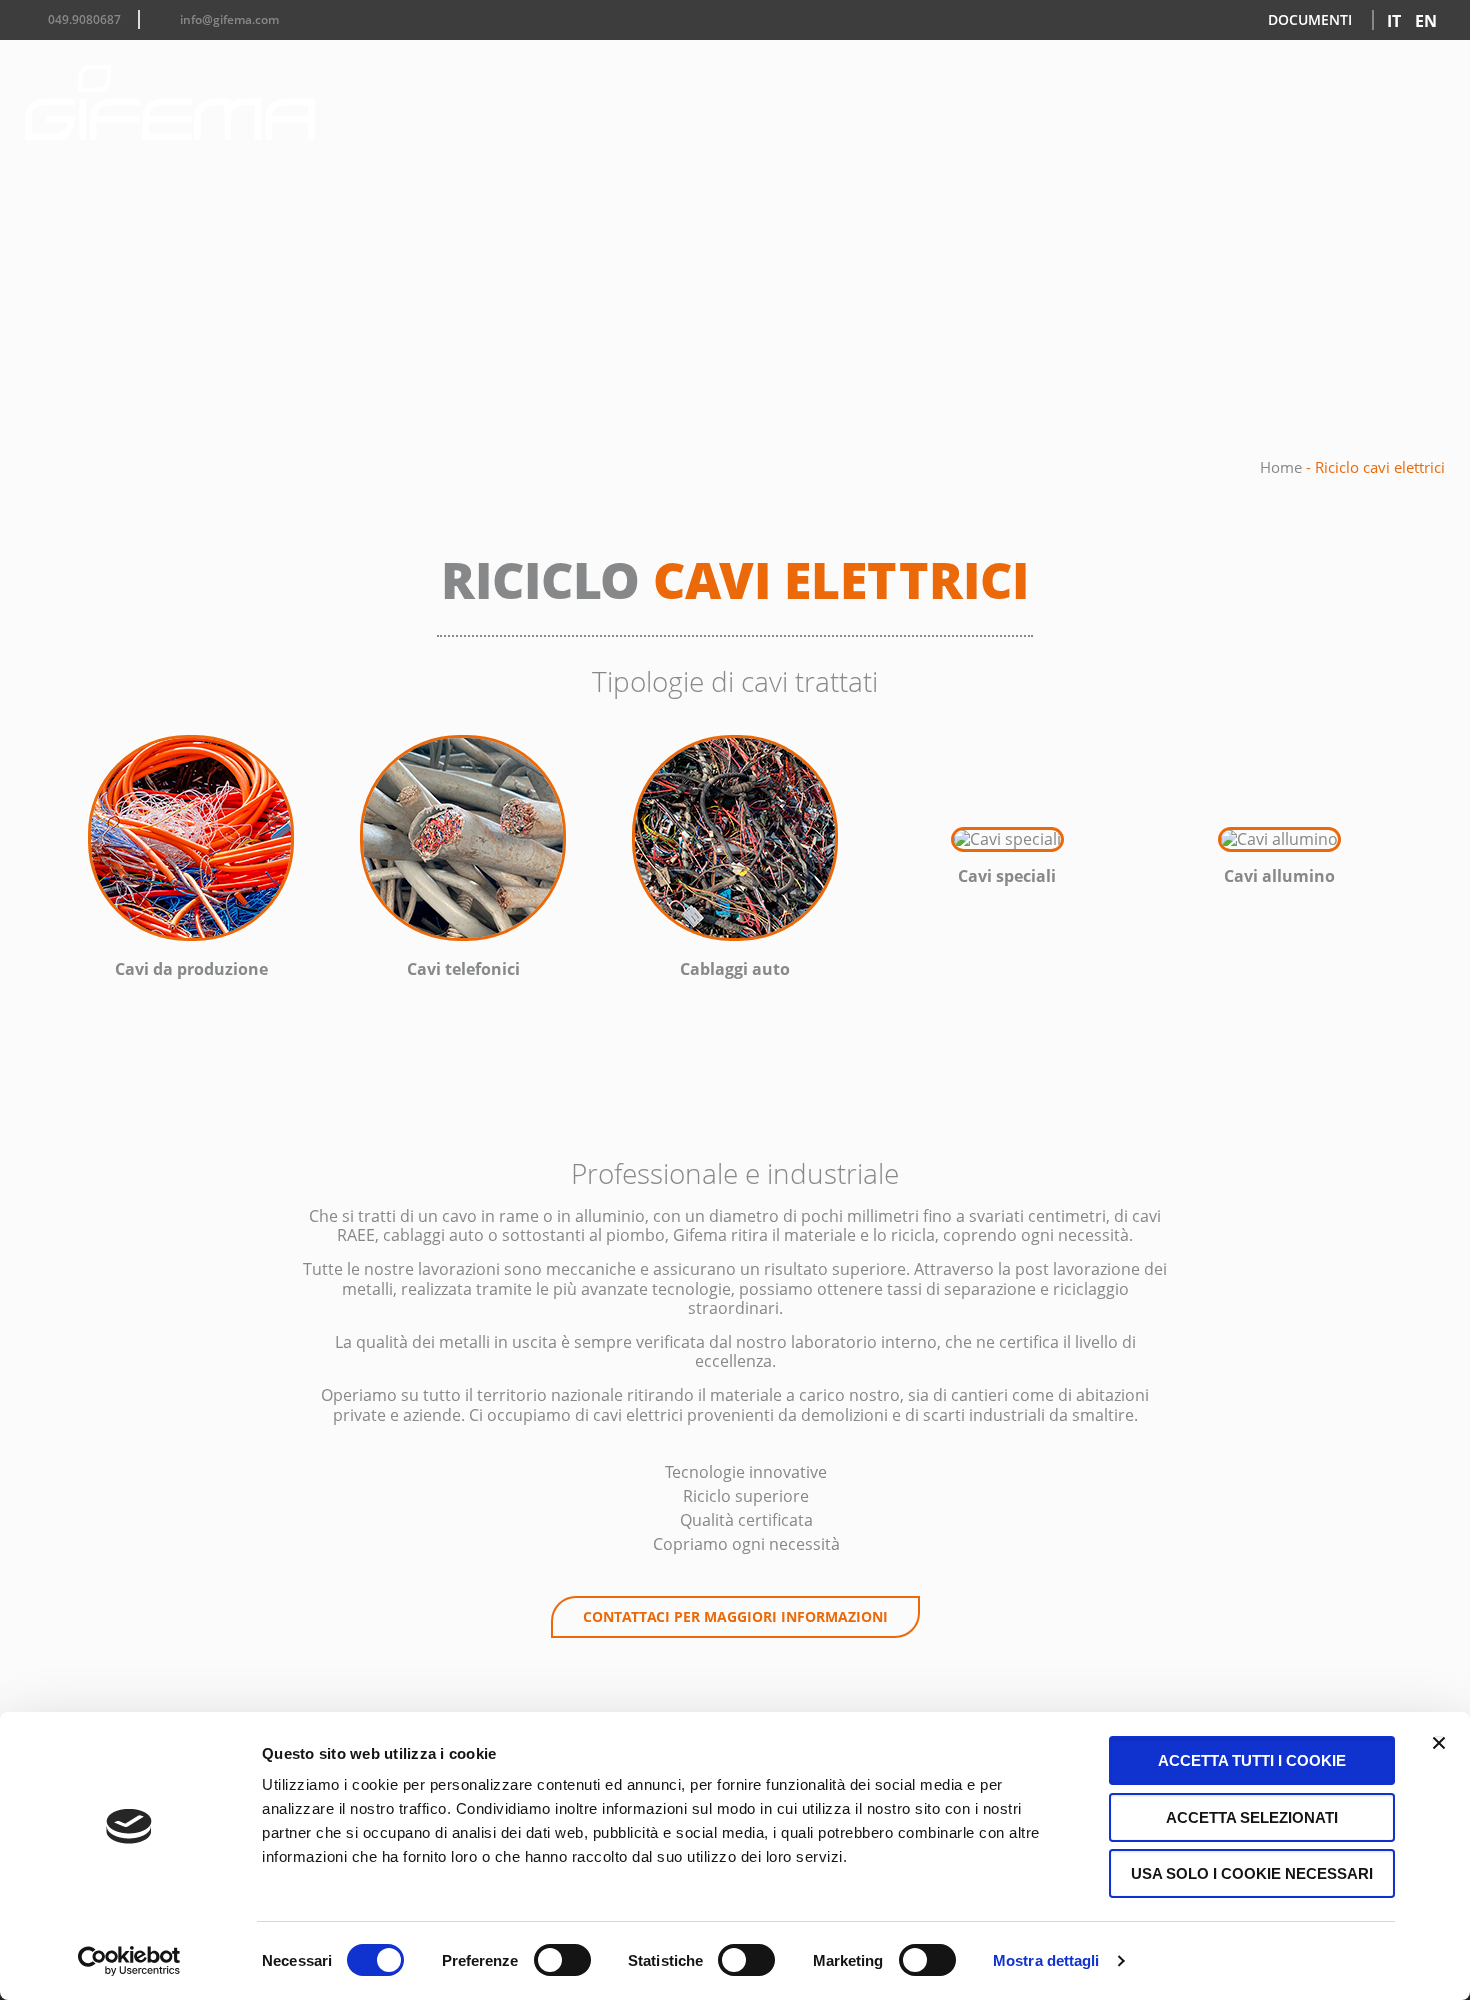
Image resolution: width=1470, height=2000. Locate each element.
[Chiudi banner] (1439, 1743)
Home (1281, 467)
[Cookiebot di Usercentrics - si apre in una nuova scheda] (129, 1961)
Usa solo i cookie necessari (1252, 1873)
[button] (34, 861)
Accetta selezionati (1252, 1817)
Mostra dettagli (1046, 1960)
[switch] (562, 1960)
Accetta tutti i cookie (1252, 1760)
